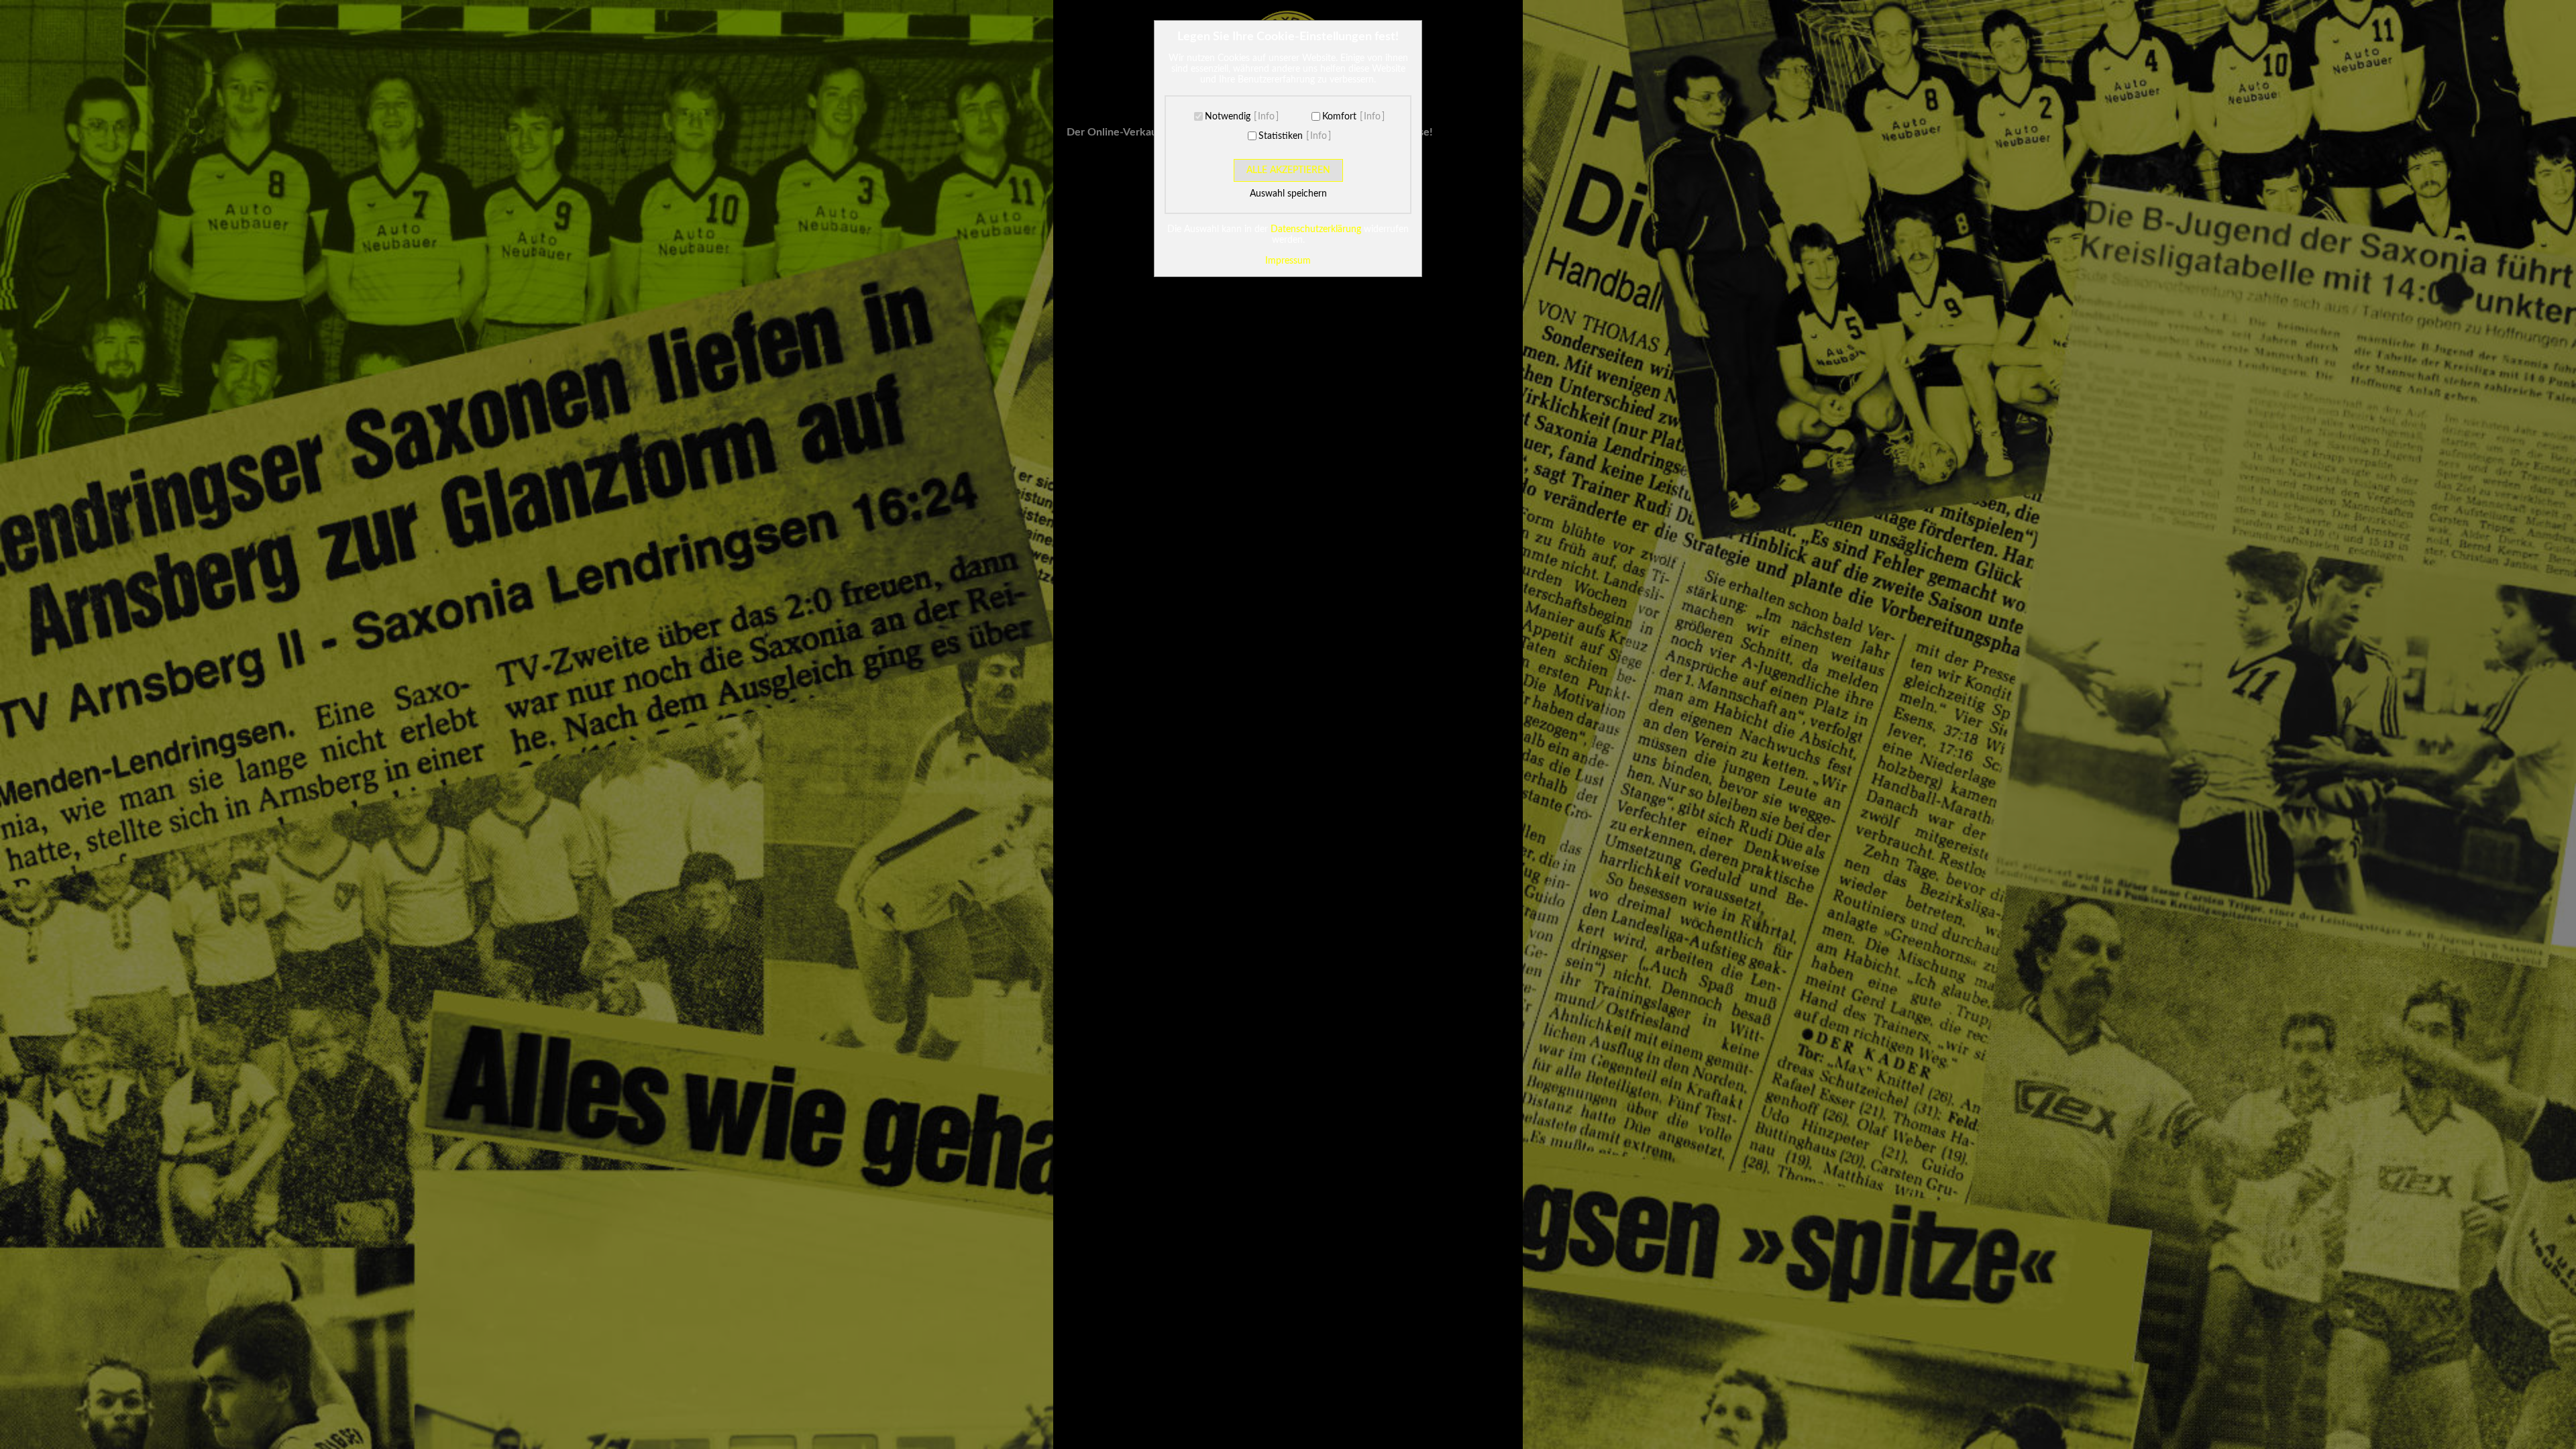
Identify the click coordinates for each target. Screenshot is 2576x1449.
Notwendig (1228, 117)
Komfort (1339, 117)
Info (1266, 117)
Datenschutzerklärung (1316, 229)
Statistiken (1281, 136)
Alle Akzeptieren (1288, 170)
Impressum (1288, 261)
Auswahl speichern (1288, 194)
